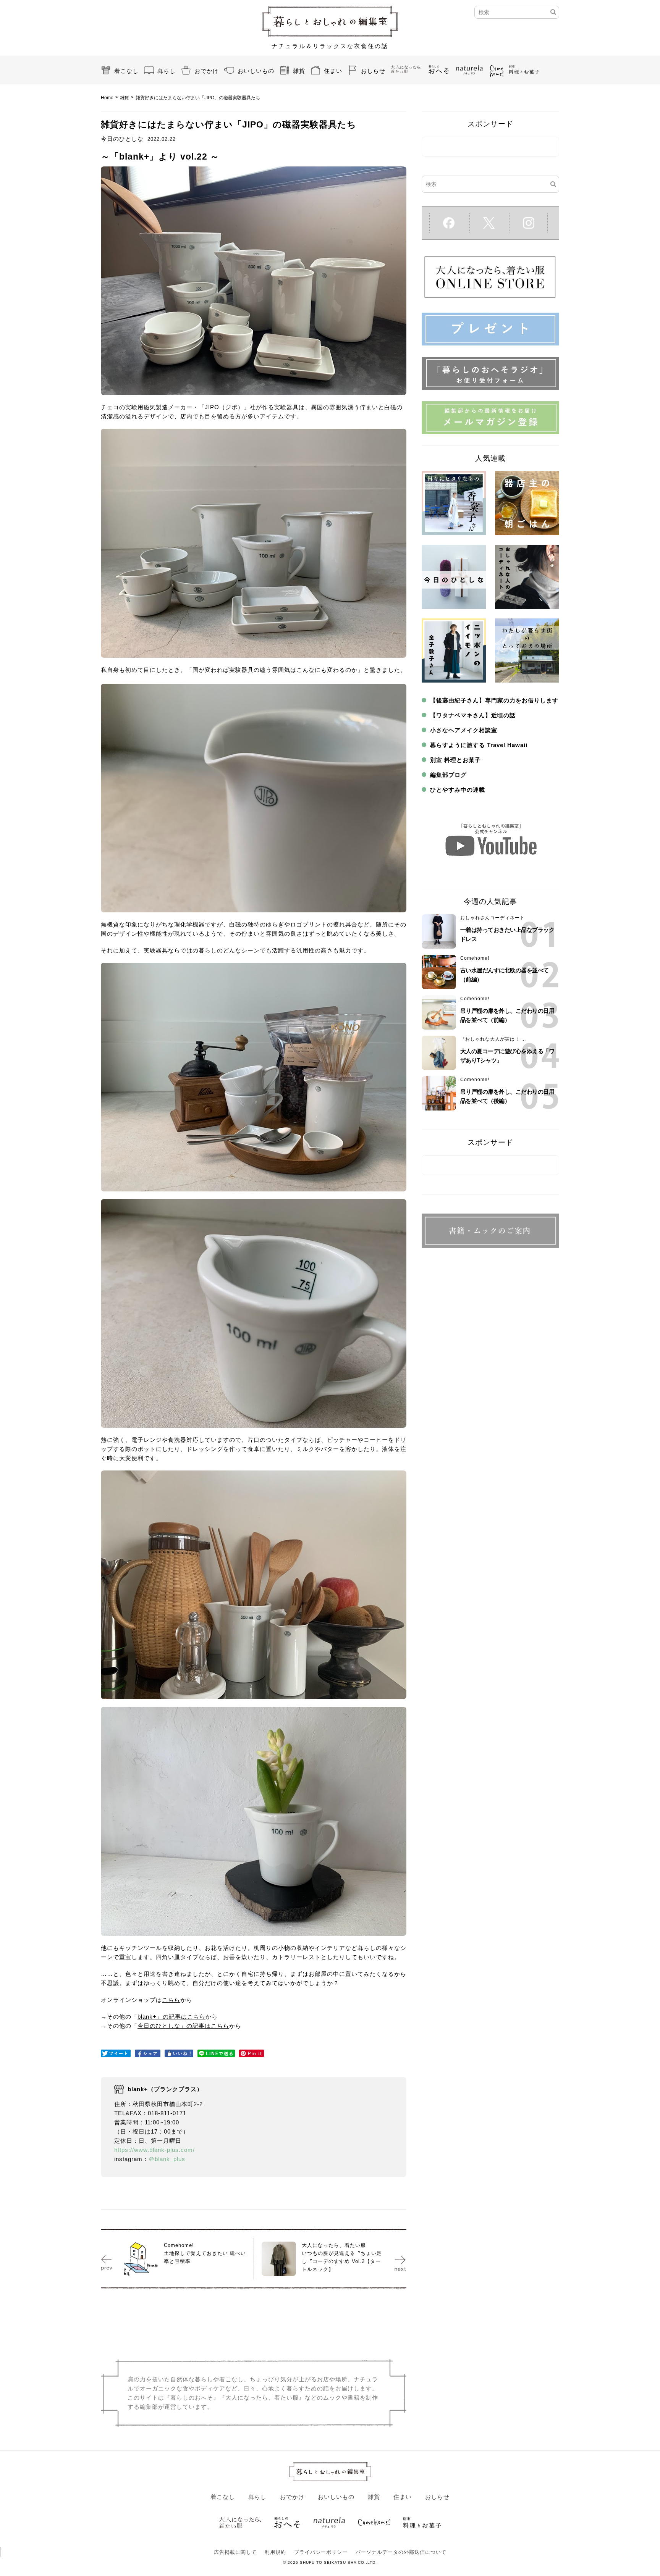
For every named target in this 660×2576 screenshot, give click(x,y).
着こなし (126, 71)
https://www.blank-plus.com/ (154, 2150)
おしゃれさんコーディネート (493, 918)
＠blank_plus (167, 2159)
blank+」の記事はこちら (171, 2017)
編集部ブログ (448, 775)
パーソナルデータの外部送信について (401, 2552)
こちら (171, 2000)
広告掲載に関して (235, 2552)
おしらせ (373, 71)
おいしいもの (256, 71)
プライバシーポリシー (321, 2552)
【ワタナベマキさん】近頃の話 (473, 715)
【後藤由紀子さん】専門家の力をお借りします (494, 700)
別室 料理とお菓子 (455, 760)
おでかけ (207, 71)
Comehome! (475, 958)
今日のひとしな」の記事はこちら (183, 2026)
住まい (333, 71)
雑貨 (299, 71)
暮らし (167, 71)
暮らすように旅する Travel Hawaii (479, 745)
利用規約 (275, 2552)
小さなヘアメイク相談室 (464, 730)
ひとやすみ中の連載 (458, 790)
